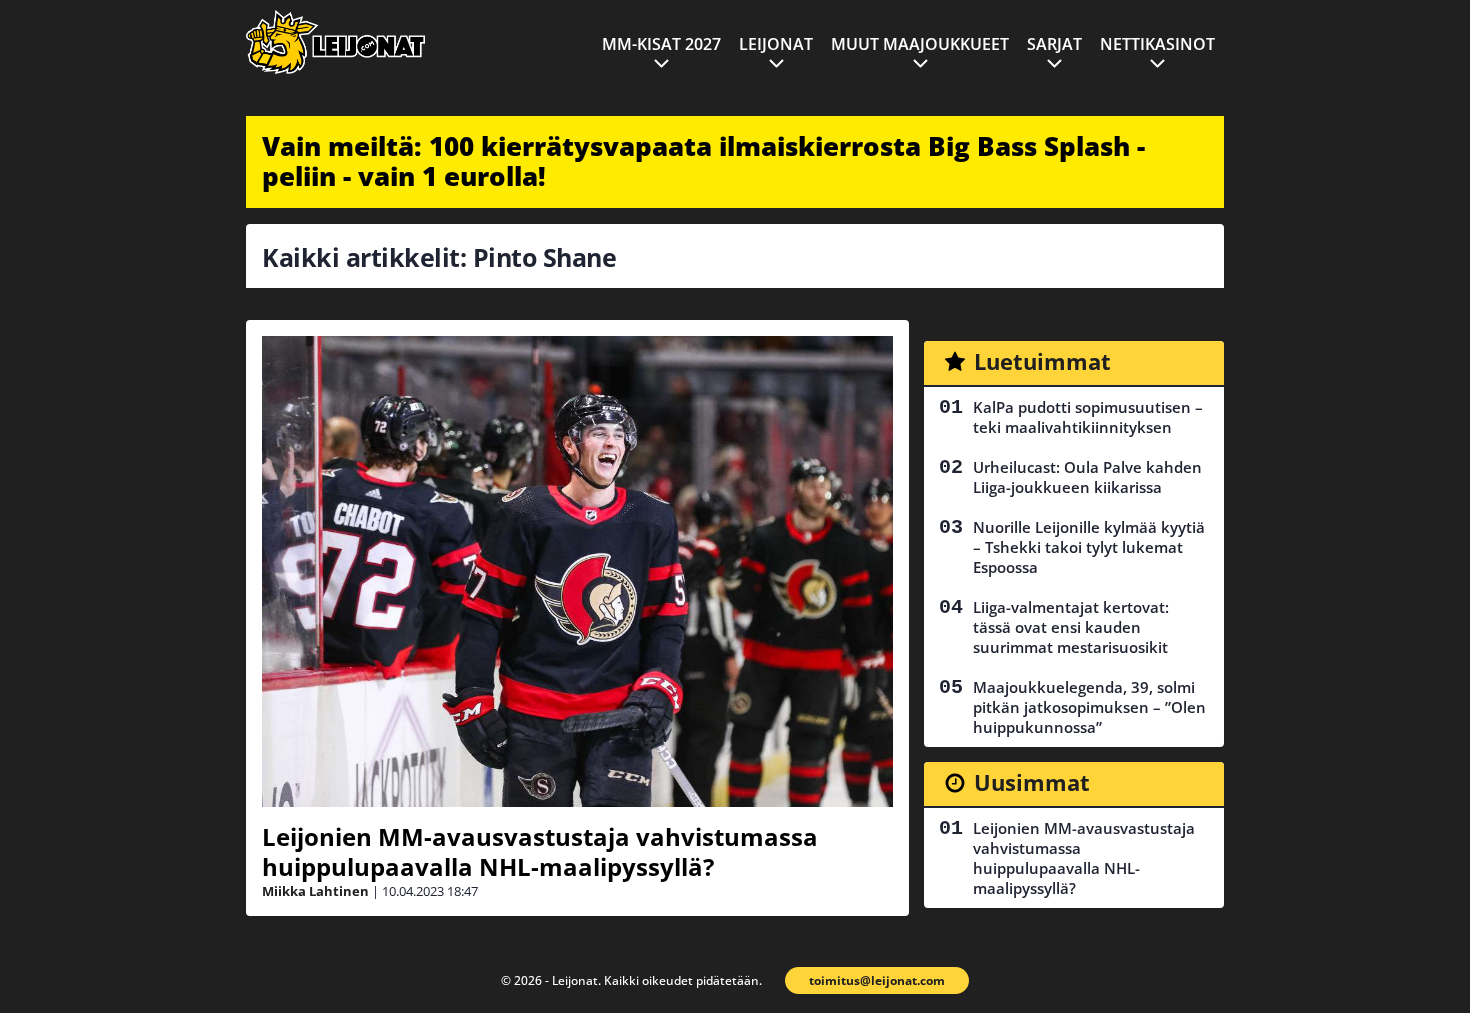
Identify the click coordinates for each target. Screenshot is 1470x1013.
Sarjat (1054, 44)
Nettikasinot (1157, 44)
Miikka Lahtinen (315, 891)
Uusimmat (1032, 782)
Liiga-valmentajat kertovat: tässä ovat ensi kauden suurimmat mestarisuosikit (1071, 627)
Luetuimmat (1042, 361)
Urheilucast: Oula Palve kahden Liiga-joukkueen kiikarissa (1087, 477)
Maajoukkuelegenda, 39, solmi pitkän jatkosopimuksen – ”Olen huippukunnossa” (1089, 707)
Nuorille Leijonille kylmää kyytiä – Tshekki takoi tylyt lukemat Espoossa (1089, 547)
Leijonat (776, 44)
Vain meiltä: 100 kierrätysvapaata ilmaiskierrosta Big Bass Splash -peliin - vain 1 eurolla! (703, 161)
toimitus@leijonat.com (877, 980)
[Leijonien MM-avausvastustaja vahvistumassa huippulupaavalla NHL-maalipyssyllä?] (577, 571)
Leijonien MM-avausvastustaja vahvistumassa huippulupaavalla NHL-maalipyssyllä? (540, 851)
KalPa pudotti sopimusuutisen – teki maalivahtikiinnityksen (1088, 417)
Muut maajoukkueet (920, 44)
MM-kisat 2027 (661, 44)
